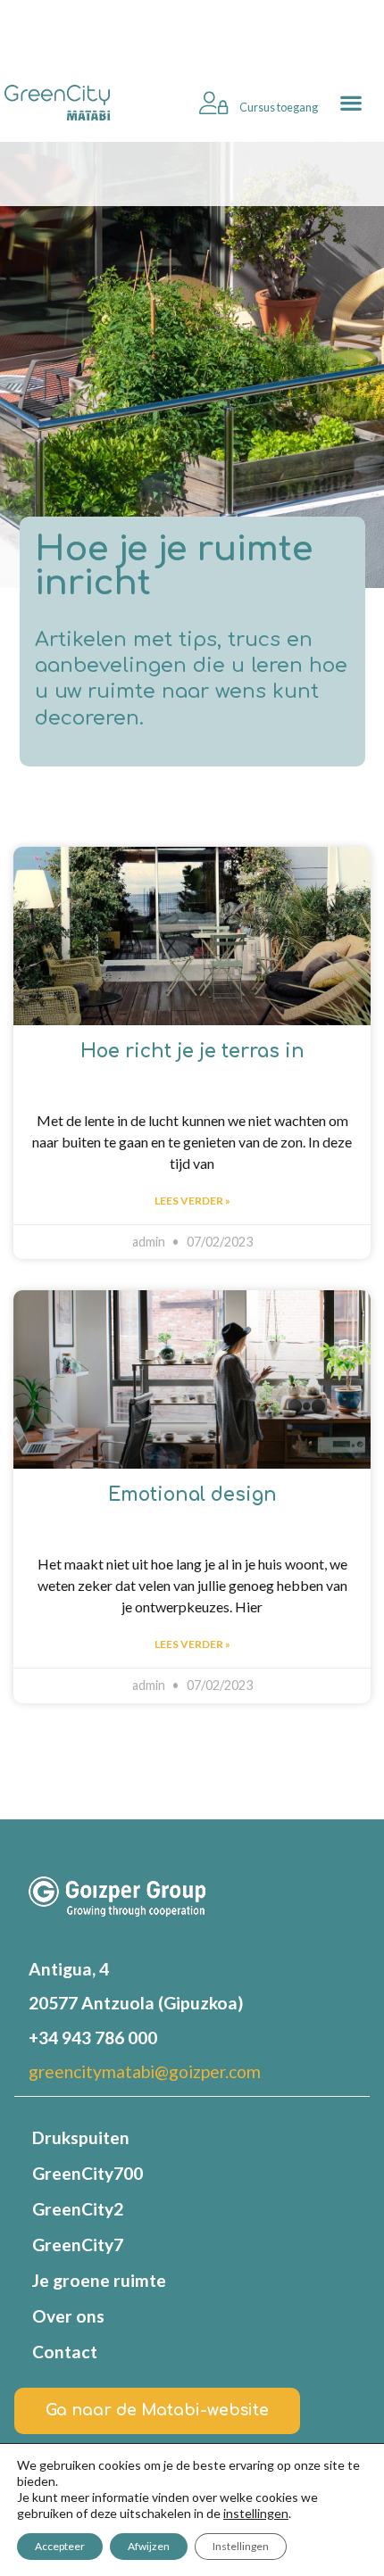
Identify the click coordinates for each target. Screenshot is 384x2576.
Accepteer (60, 2546)
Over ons (68, 2316)
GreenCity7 (78, 2245)
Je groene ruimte (99, 2280)
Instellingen (241, 2546)
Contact (65, 2352)
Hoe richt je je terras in (192, 1052)
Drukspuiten (81, 2137)
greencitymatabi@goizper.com (145, 2071)
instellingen (256, 2513)
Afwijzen (149, 2546)
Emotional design (192, 1495)
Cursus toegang (277, 107)
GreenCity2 (78, 2209)
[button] (351, 103)
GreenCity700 (88, 2173)
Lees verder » (192, 1201)
